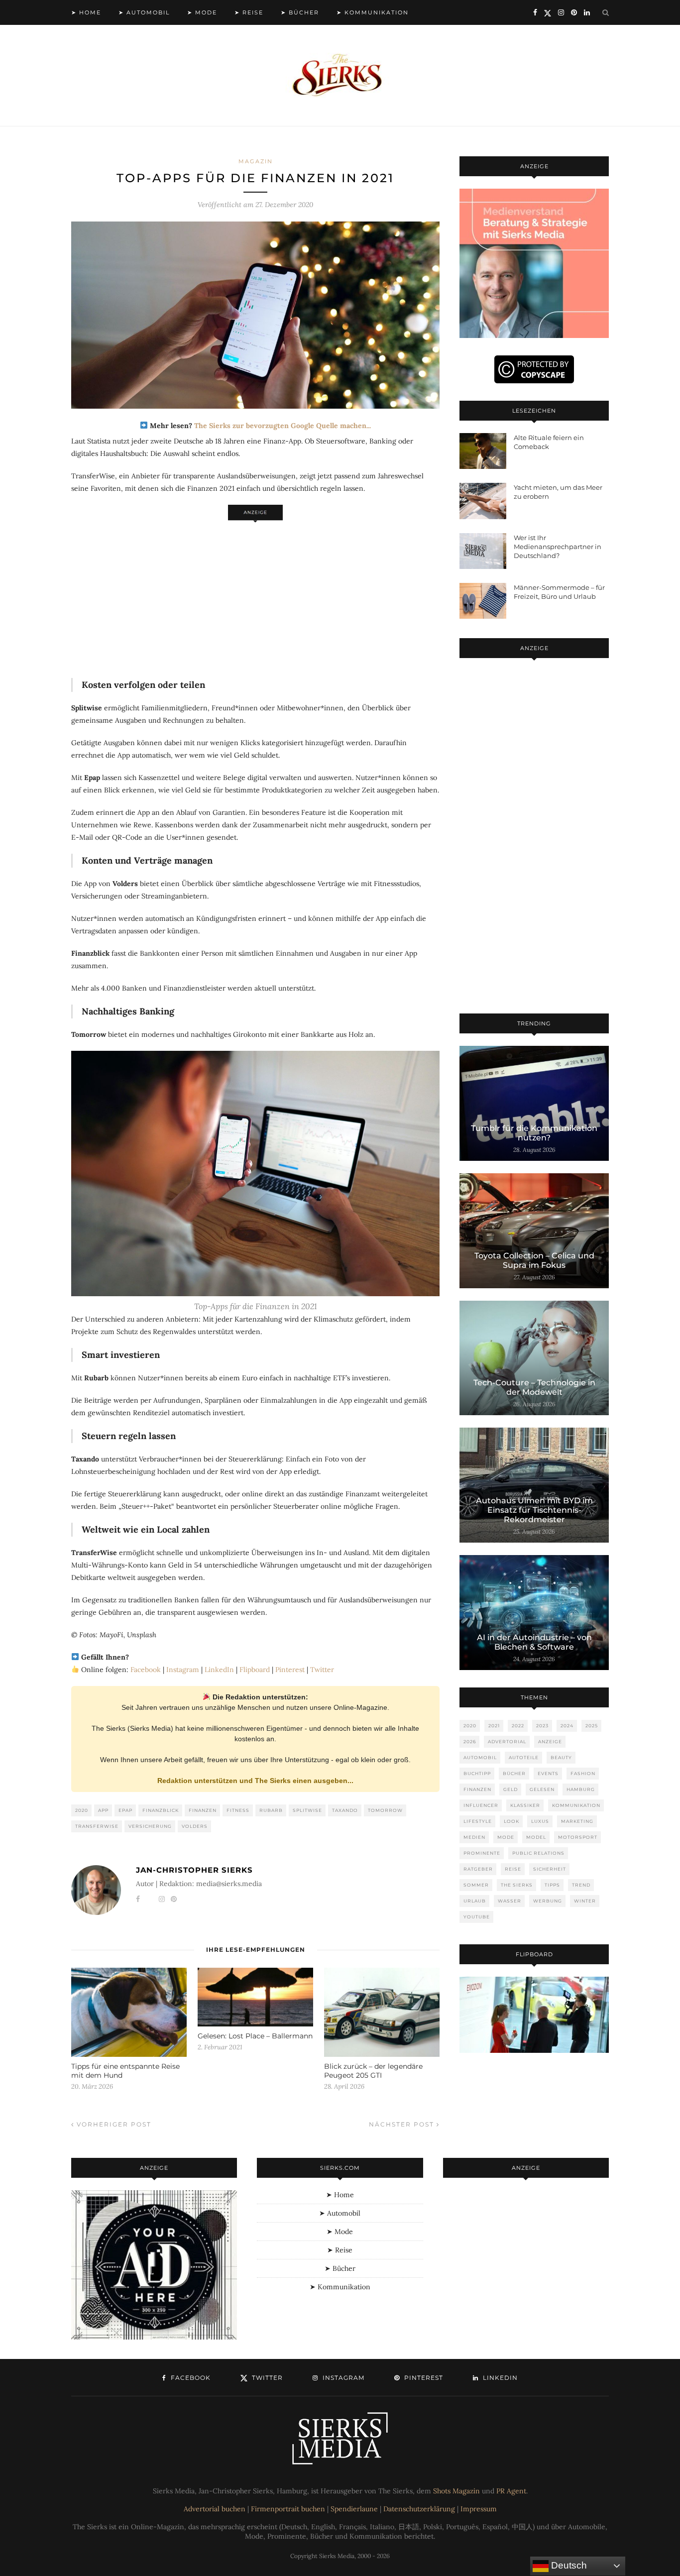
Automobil (480, 1757)
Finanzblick (161, 1810)
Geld (510, 1789)
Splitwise (307, 1810)
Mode (506, 1837)
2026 (470, 1741)
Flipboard (255, 1670)
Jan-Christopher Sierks (194, 1870)
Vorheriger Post (113, 2124)
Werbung (548, 1901)
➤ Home (86, 12)
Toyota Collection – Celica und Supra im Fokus (534, 1260)
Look (511, 1821)
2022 (518, 1726)
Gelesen (542, 1789)
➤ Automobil (144, 12)
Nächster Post (403, 2124)
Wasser (510, 1901)
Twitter (322, 1670)
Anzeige (550, 1741)
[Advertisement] (255, 594)
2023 (542, 1726)
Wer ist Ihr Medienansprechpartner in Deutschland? (558, 547)
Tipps (552, 1885)
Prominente (482, 1853)
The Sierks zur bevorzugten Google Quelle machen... (283, 426)
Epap (125, 1810)
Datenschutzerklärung (419, 2509)
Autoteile (524, 1757)
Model (536, 1837)
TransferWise (97, 1826)
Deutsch (568, 2565)
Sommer (476, 1885)
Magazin (256, 161)
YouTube (477, 1917)
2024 (567, 1726)
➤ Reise (249, 12)
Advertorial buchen (215, 2509)
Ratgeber (478, 1869)
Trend (581, 1885)
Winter (585, 1901)
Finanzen (203, 1810)
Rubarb (271, 1810)
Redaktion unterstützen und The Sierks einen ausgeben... (255, 1781)
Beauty (561, 1757)
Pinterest (290, 1670)
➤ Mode (202, 12)
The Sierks (517, 1885)
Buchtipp (477, 1773)
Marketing (577, 1821)
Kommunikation (576, 1805)
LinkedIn (219, 1670)
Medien (474, 1837)
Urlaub (475, 1901)
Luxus (540, 1821)
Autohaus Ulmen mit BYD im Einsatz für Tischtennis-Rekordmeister (534, 1510)
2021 (494, 1726)
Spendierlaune (354, 2509)
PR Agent (511, 2491)
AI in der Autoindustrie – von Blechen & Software (534, 1642)
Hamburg (581, 1789)
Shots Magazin (456, 2491)
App (103, 1810)
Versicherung (150, 1826)
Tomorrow (385, 1810)
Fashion (583, 1773)
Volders (195, 1826)
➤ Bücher (300, 12)
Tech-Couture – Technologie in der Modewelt (534, 1387)
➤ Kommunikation (373, 12)
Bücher (514, 1773)
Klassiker (525, 1805)
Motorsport (578, 1837)
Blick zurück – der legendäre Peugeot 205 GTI (373, 2071)
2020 (82, 1810)
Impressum (479, 2509)
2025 (592, 1726)
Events (548, 1773)
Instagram (183, 1670)
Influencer (481, 1805)
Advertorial (507, 1741)
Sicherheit (550, 1869)
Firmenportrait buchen (288, 2509)
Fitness (238, 1810)
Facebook (146, 1670)
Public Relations (538, 1853)
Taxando (345, 1810)
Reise (513, 1869)
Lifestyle (478, 1821)
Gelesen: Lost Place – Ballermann (255, 2036)
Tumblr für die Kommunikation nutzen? (534, 1133)
